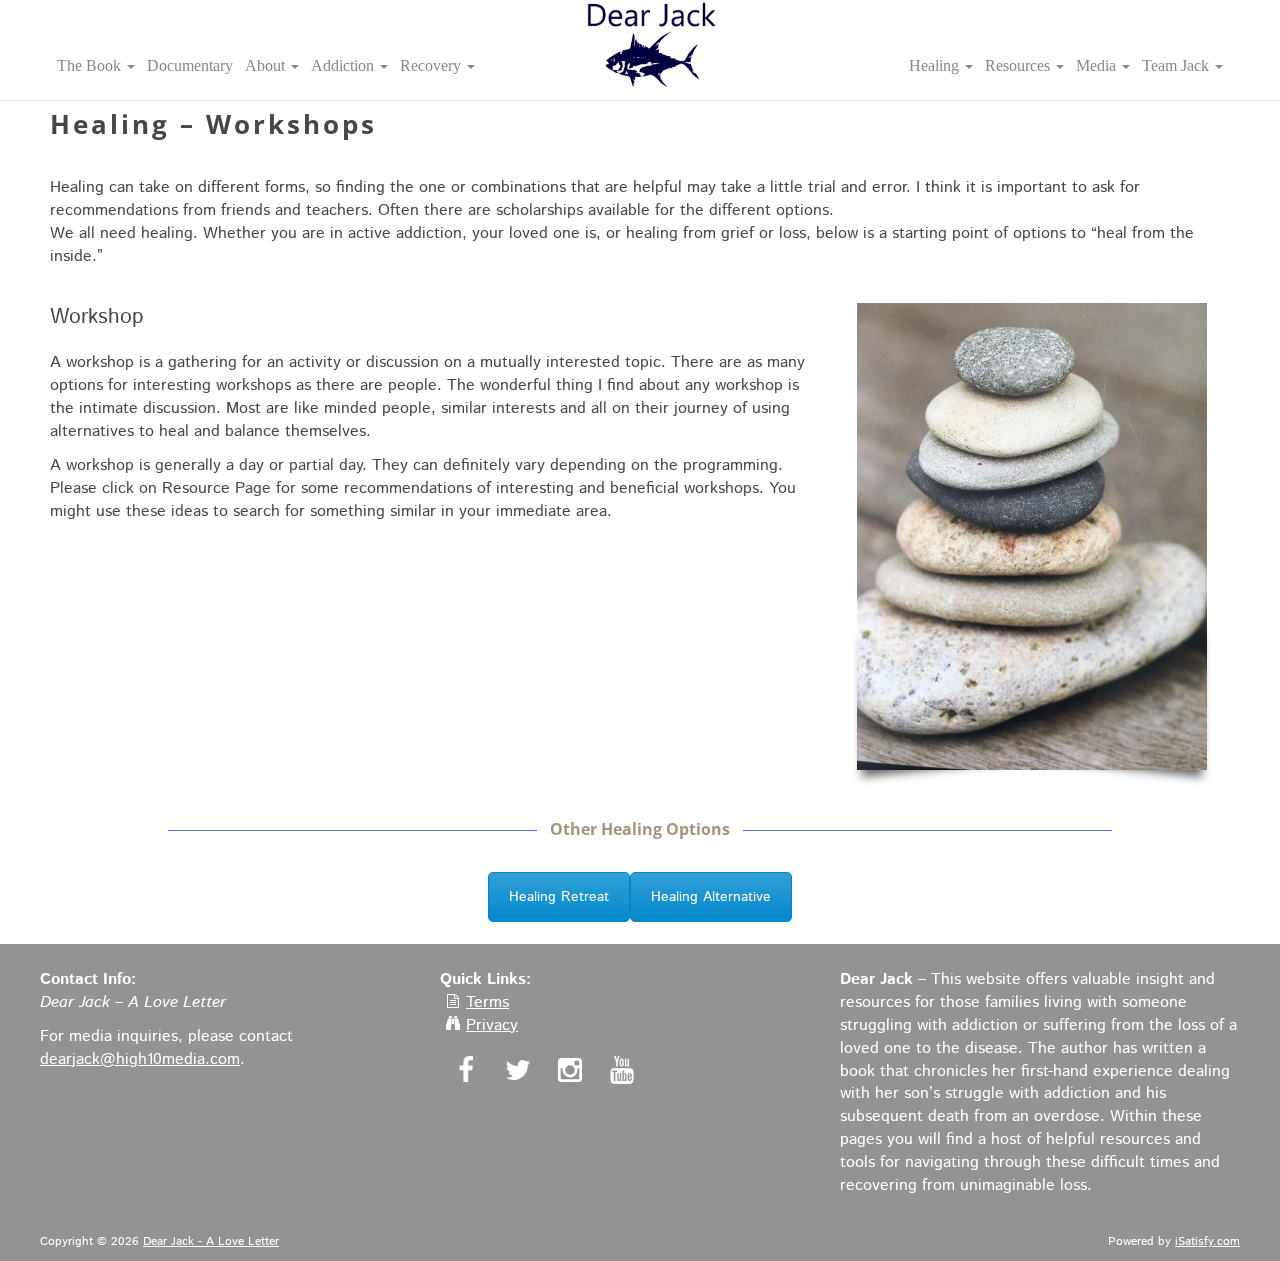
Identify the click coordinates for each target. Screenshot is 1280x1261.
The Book (91, 65)
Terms (487, 1002)
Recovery (432, 65)
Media (1098, 65)
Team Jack (1177, 65)
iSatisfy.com (1207, 1241)
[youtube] (619, 1073)
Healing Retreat (559, 897)
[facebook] (463, 1073)
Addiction (344, 65)
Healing (936, 65)
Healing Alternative (711, 897)
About (267, 65)
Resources (1019, 65)
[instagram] (567, 1073)
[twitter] (515, 1073)
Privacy (492, 1025)
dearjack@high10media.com (140, 1059)
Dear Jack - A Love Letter (211, 1241)
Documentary (190, 65)
